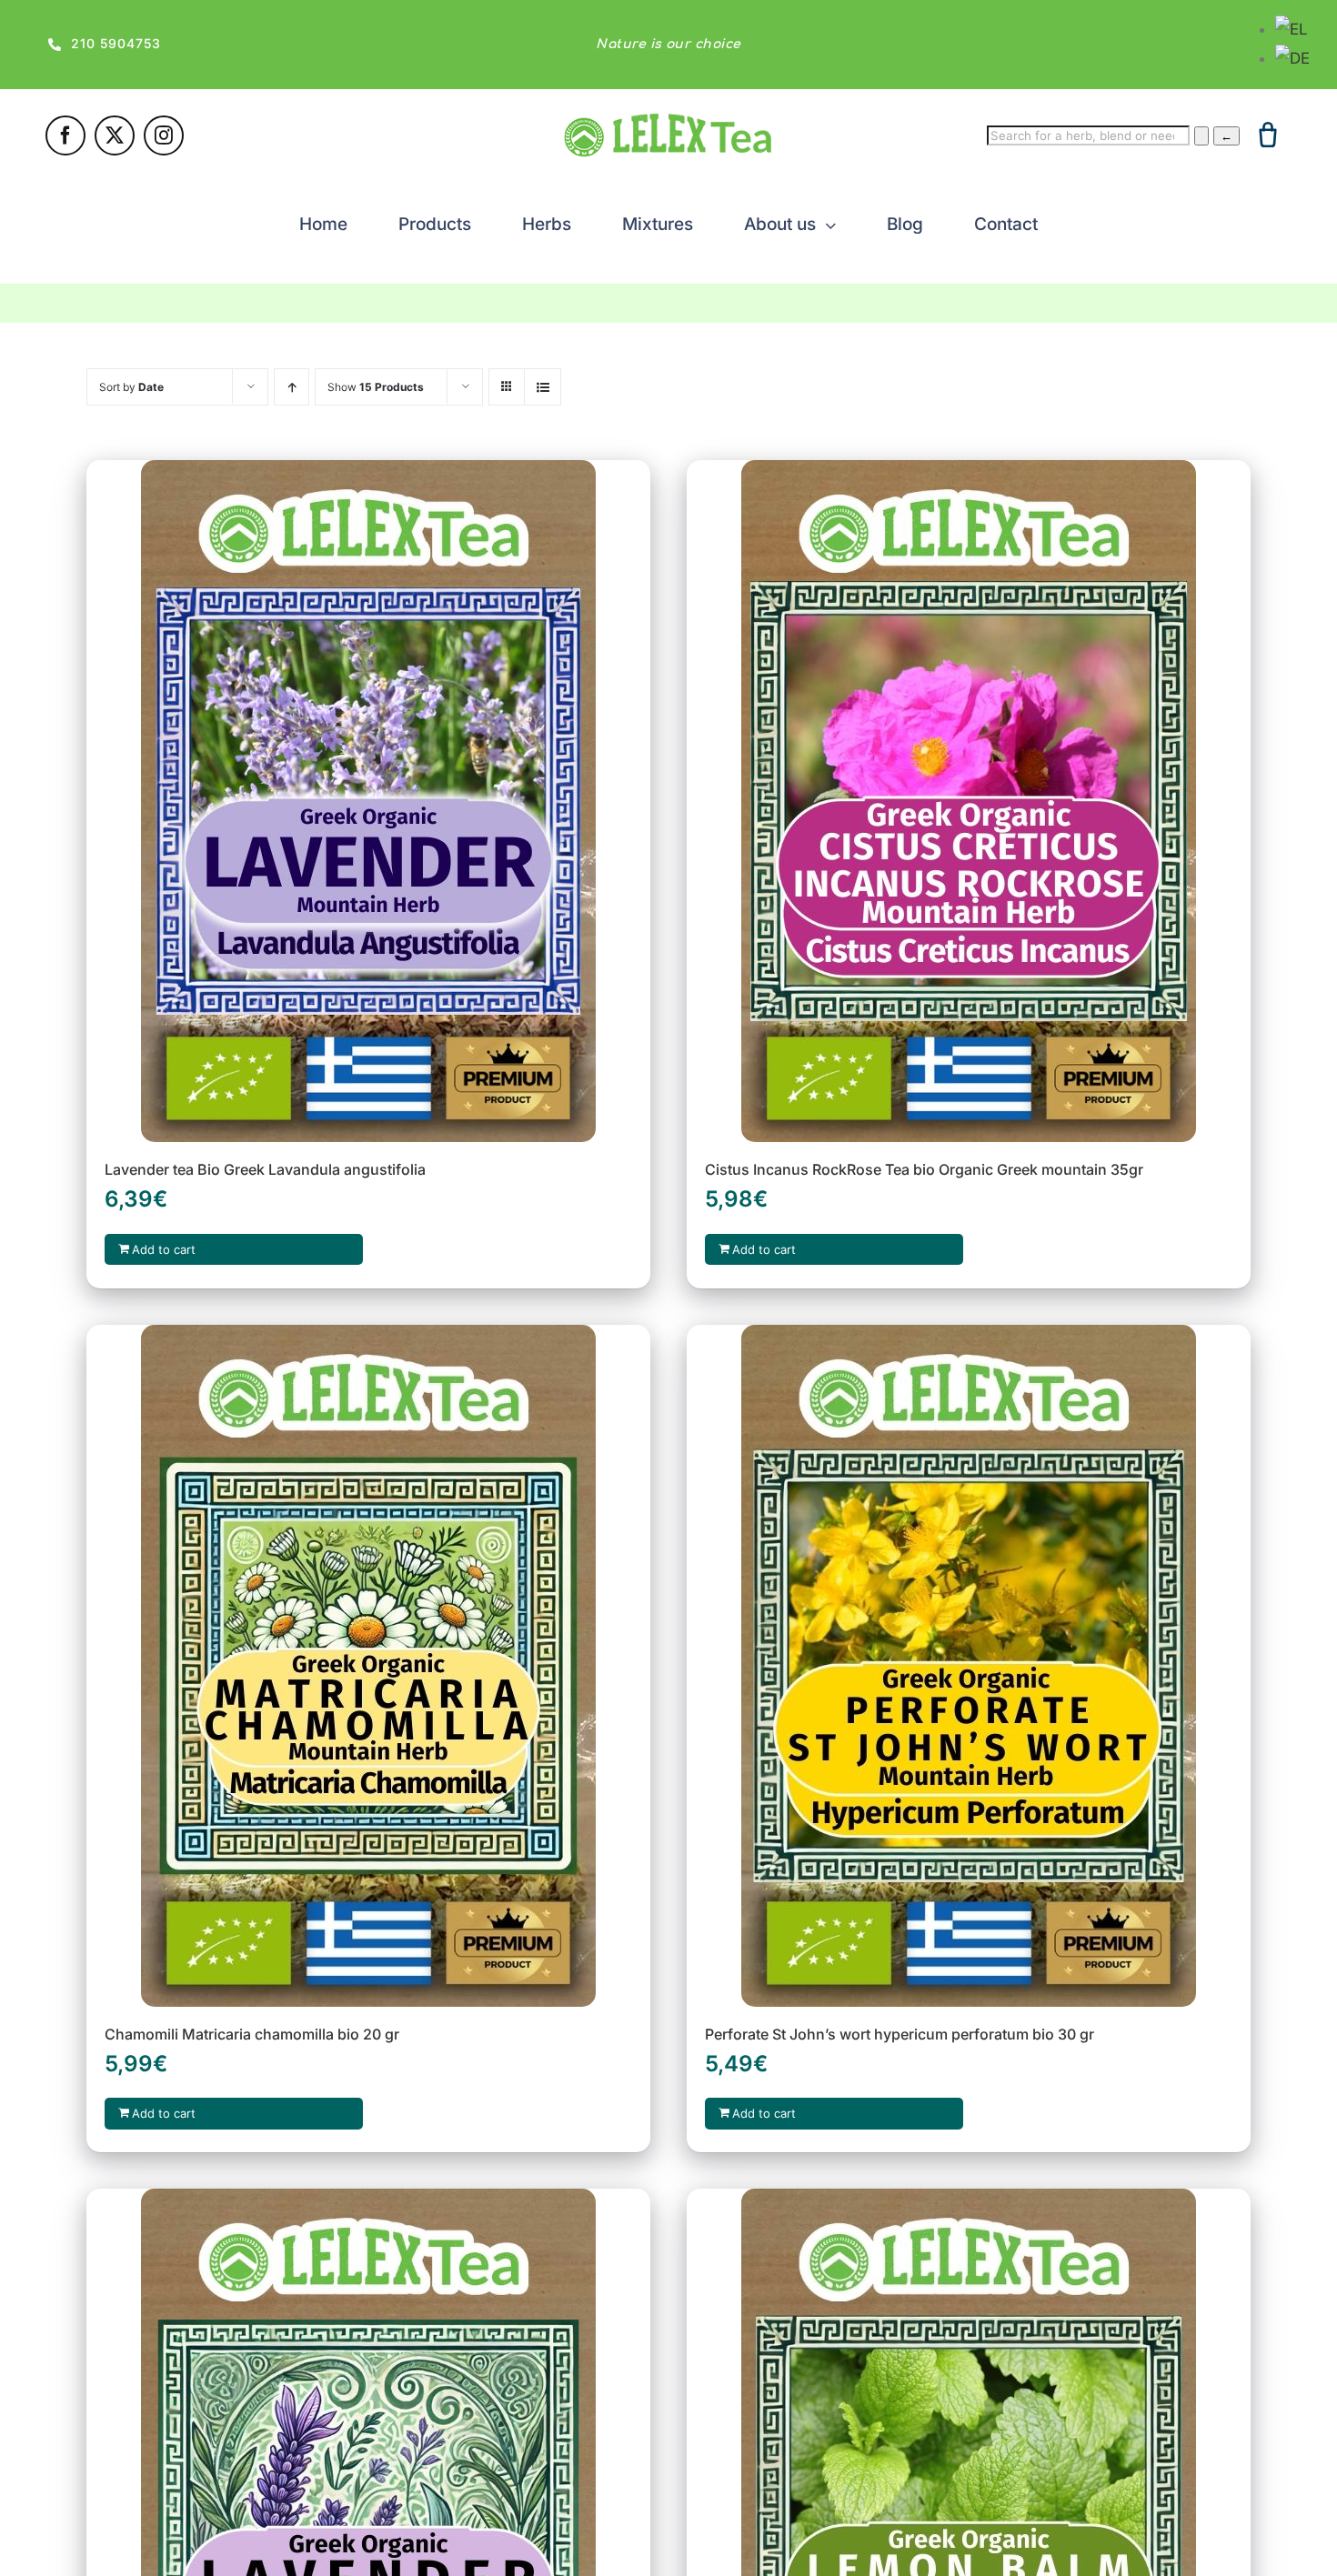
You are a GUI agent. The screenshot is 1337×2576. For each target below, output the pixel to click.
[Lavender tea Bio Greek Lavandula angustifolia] (368, 801)
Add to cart (164, 1249)
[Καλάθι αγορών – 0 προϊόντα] (1268, 135)
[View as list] (543, 387)
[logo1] (668, 121)
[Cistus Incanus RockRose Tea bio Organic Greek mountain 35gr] (969, 801)
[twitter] (115, 135)
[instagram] (164, 135)
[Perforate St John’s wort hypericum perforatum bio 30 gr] (969, 1666)
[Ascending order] (292, 387)
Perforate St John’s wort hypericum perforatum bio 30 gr (900, 2034)
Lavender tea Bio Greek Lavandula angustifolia (265, 1169)
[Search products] (1201, 136)
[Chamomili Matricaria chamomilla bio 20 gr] (368, 1666)
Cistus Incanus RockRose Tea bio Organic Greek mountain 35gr (924, 1169)
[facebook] (65, 135)
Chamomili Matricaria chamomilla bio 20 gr (252, 2034)
